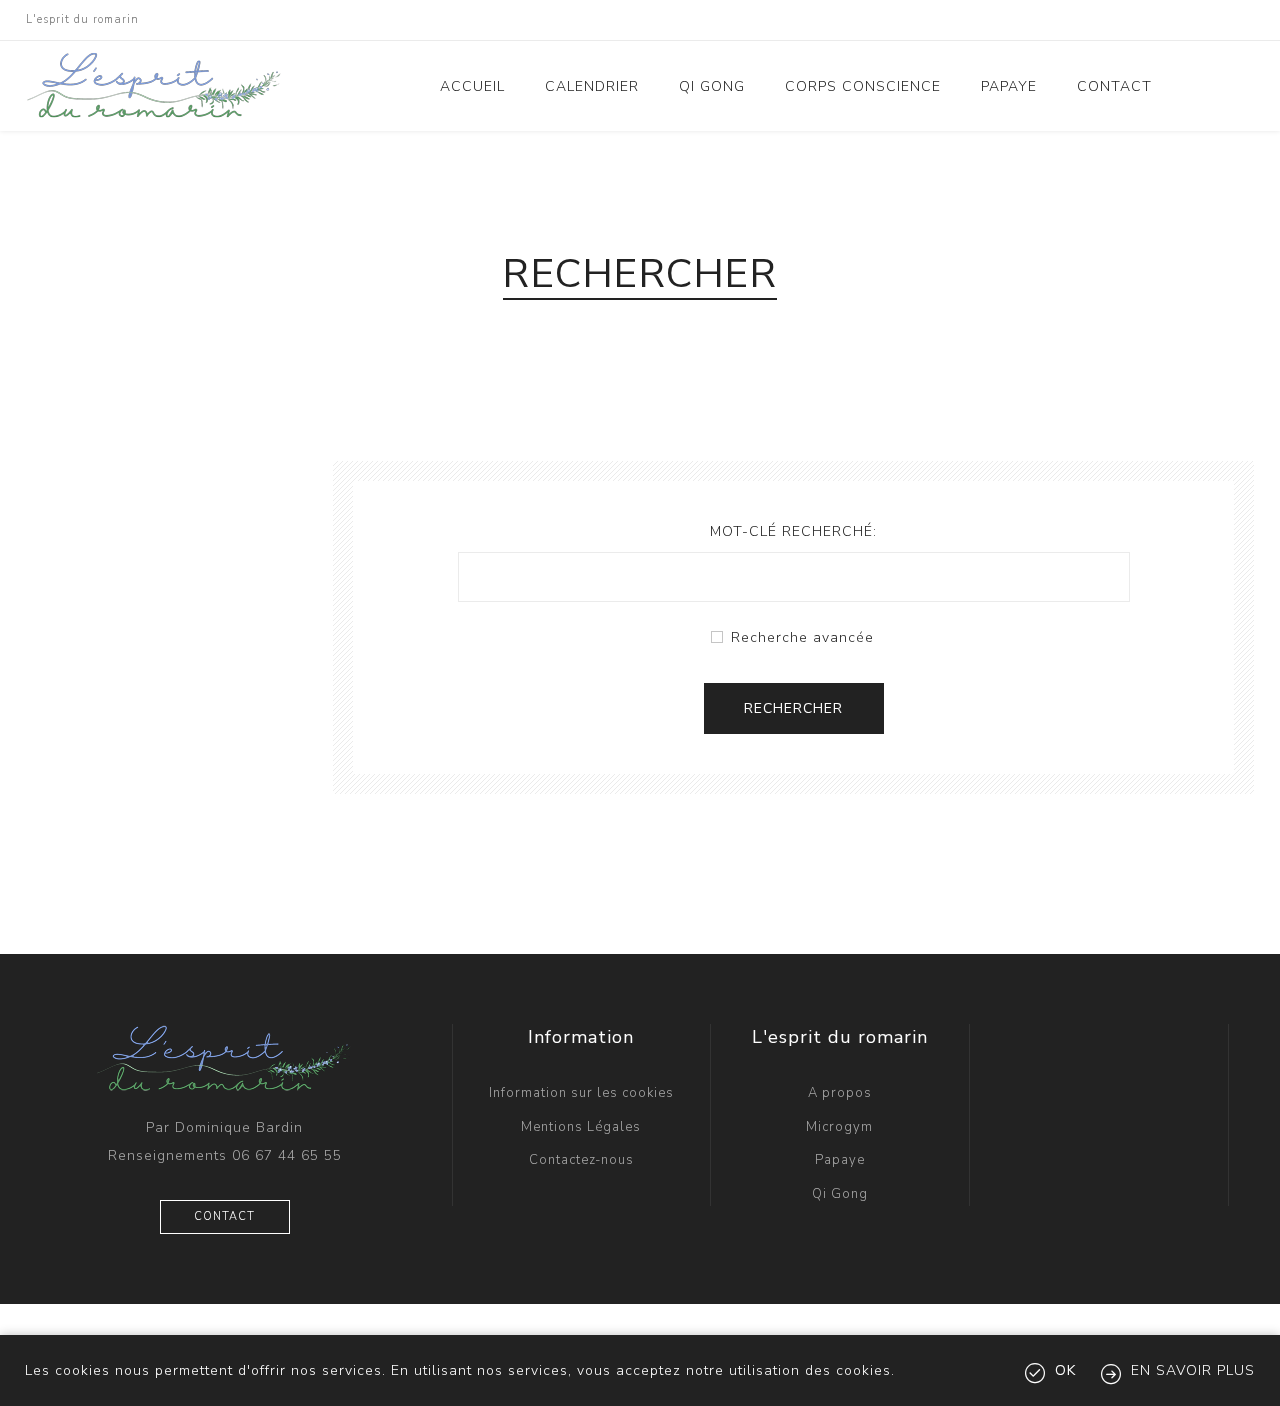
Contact (224, 1216)
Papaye (840, 1160)
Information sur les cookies (581, 1093)
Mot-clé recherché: (793, 531)
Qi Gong (840, 1194)
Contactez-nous (581, 1160)
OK (1065, 1370)
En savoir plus (1193, 1370)
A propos (840, 1093)
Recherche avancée (802, 637)
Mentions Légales (581, 1127)
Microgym (839, 1127)
